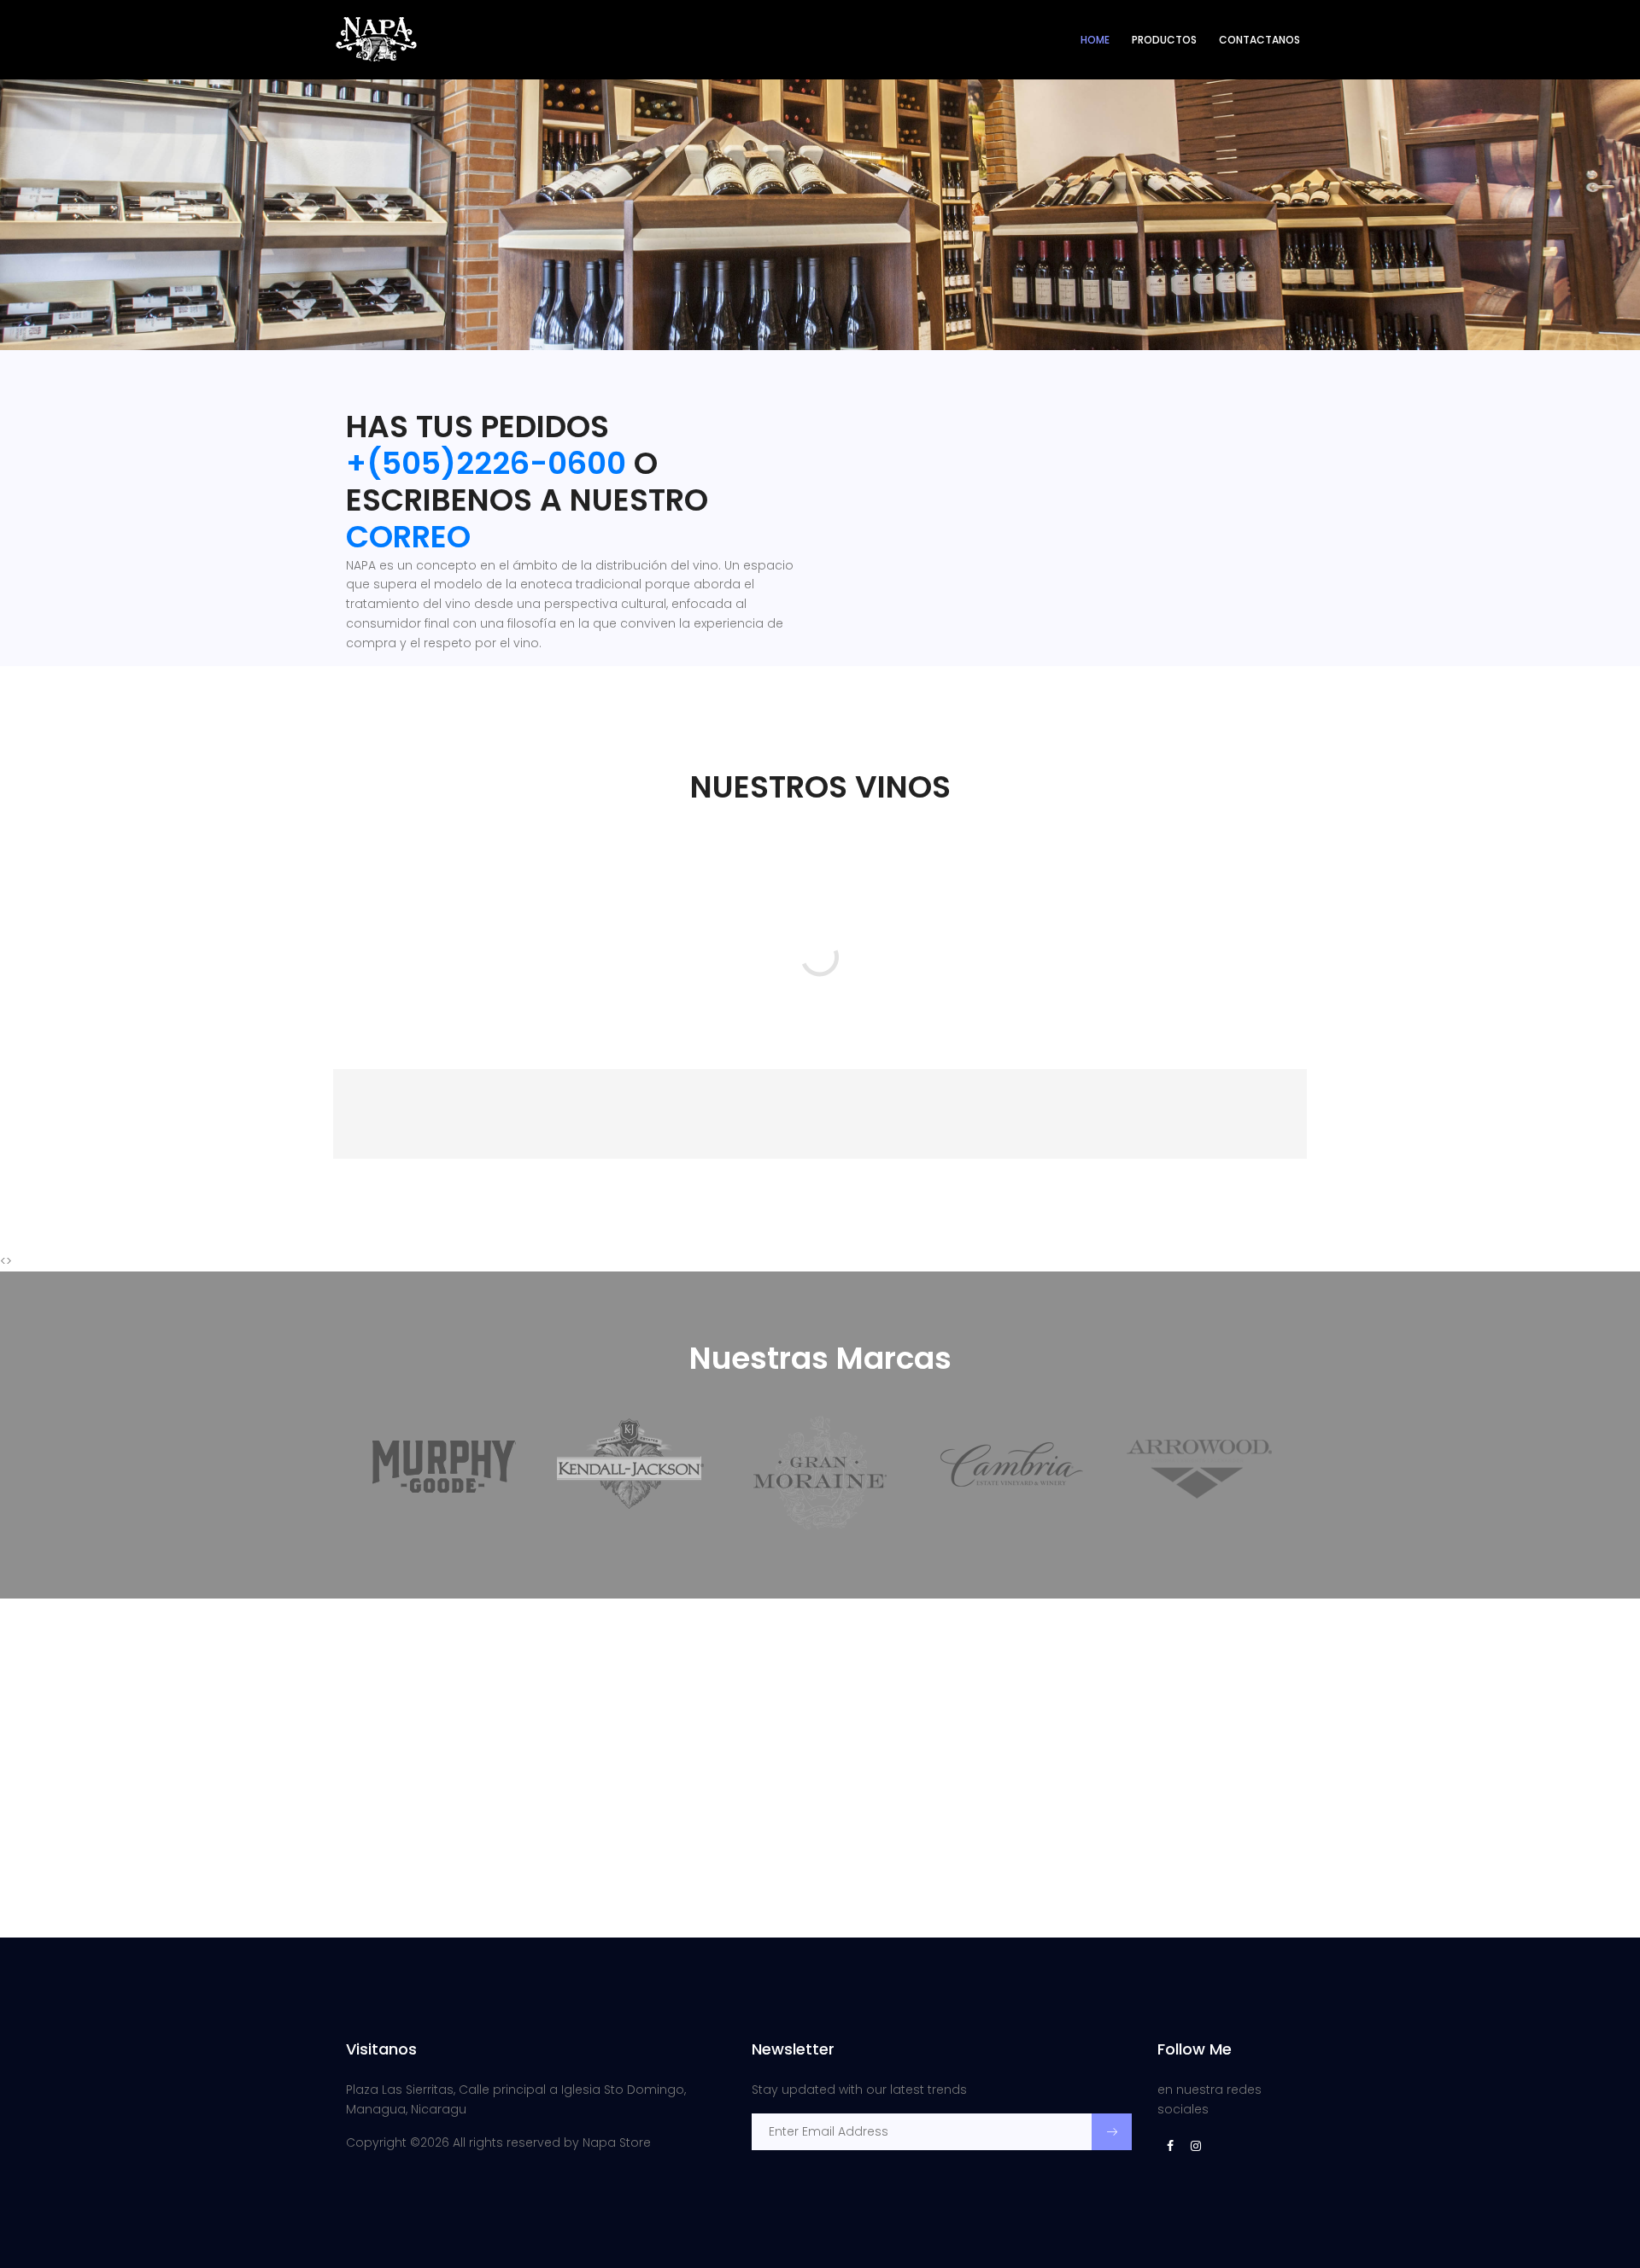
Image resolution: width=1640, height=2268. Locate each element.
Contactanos (1259, 40)
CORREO (408, 537)
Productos (1164, 40)
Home (1095, 40)
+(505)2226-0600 (486, 463)
